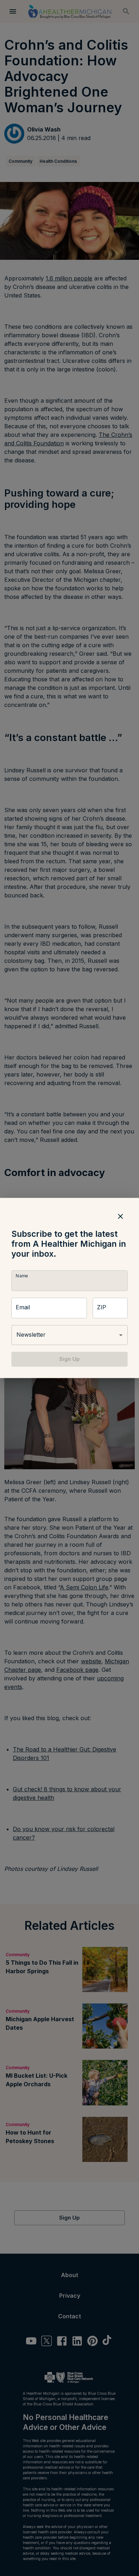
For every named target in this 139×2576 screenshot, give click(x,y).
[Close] (120, 1216)
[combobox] (69, 1335)
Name (22, 1276)
